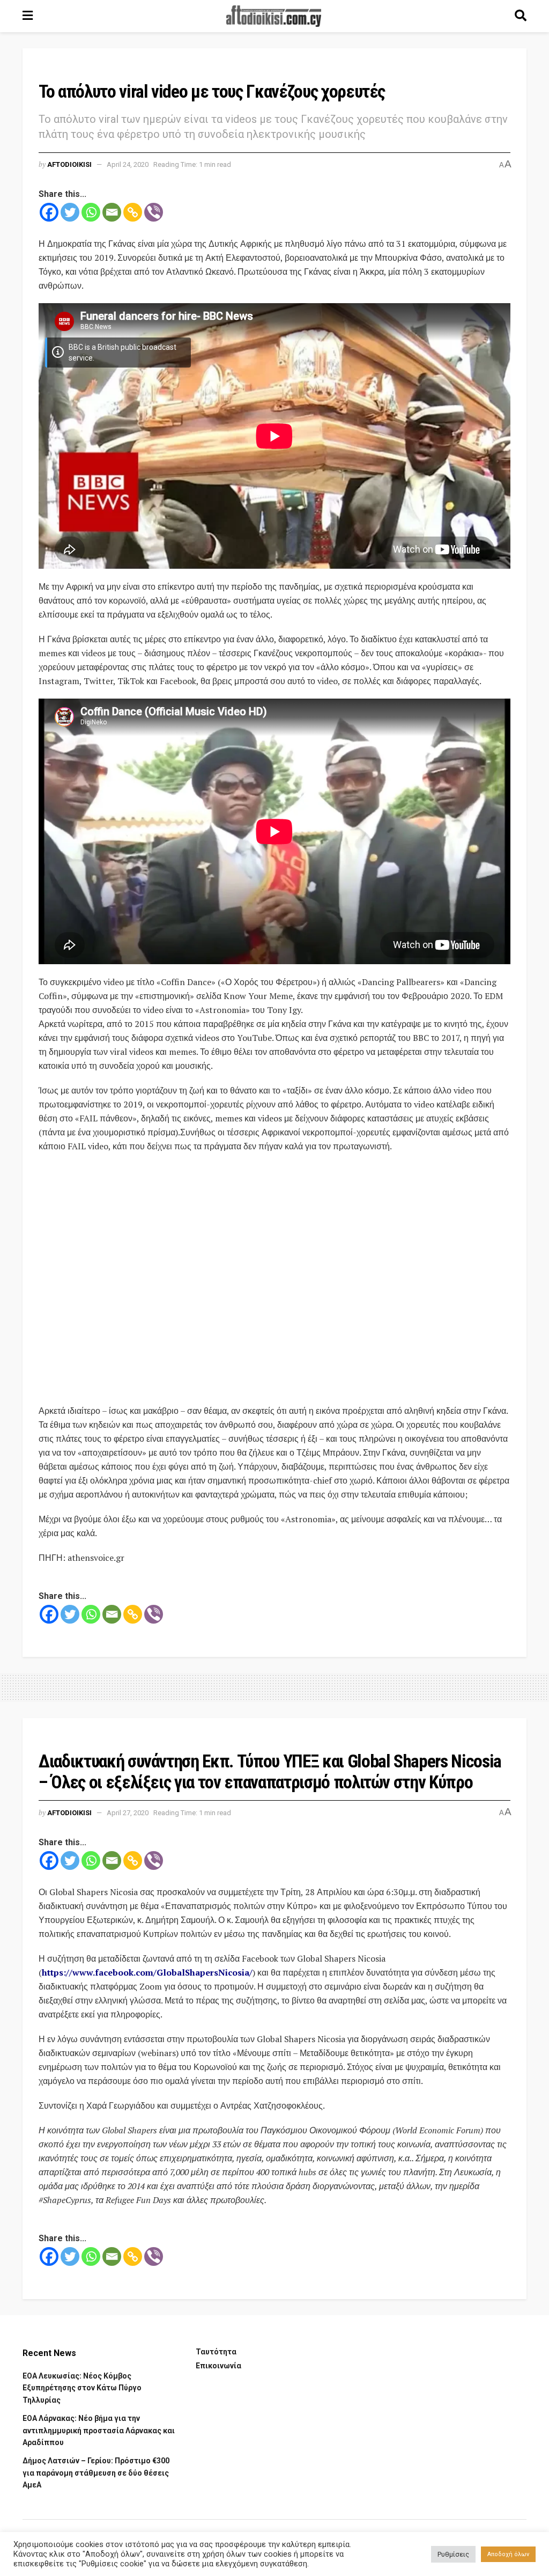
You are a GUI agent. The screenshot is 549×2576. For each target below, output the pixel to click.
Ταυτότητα (216, 2352)
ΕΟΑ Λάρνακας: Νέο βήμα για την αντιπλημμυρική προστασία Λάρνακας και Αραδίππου (99, 2430)
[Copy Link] (133, 212)
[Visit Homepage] (274, 16)
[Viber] (154, 212)
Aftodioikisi (69, 164)
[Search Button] (521, 16)
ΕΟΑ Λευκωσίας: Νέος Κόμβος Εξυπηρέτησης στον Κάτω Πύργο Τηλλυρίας (82, 2388)
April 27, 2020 (128, 1813)
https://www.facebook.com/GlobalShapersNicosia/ (147, 1972)
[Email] (112, 212)
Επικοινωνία (218, 2366)
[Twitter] (70, 212)
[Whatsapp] (91, 212)
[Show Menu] (28, 16)
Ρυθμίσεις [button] (453, 2554)
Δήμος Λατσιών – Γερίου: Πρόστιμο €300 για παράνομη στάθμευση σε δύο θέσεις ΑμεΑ (96, 2473)
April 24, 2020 (128, 164)
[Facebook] (49, 212)
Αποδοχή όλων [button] (508, 2554)
